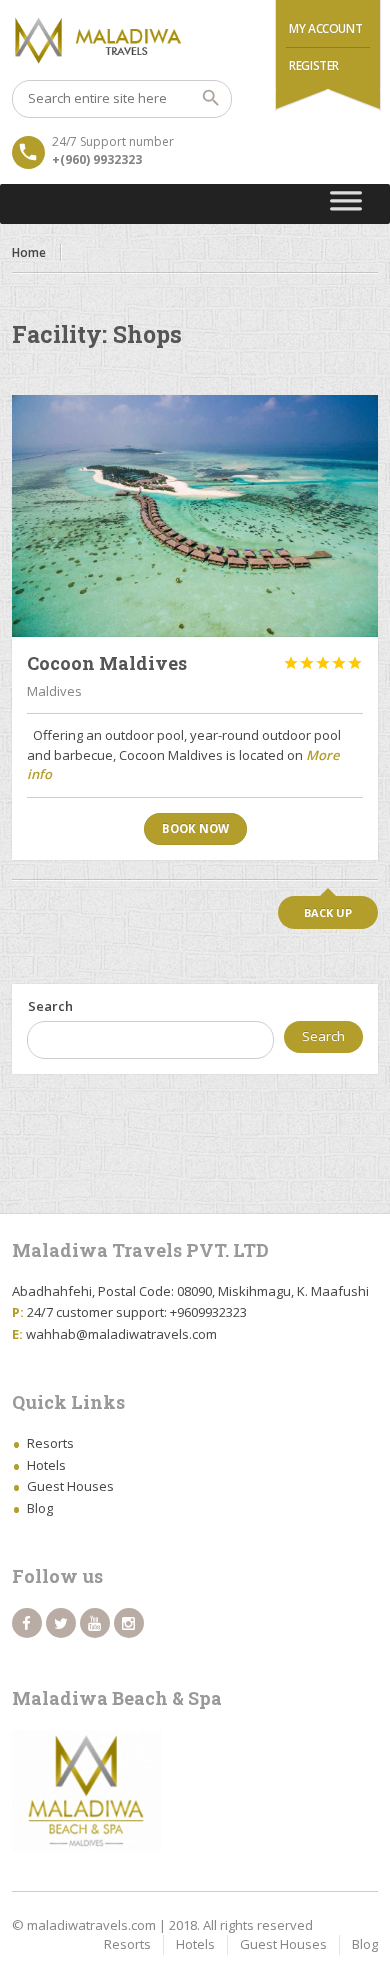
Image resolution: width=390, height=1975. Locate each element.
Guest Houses (70, 1486)
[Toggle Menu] (346, 204)
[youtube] (95, 1623)
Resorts (50, 1443)
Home (29, 252)
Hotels (46, 1465)
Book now (195, 828)
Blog (40, 1508)
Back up (328, 912)
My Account (325, 28)
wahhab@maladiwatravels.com (121, 1334)
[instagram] (129, 1623)
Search (50, 1006)
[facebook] (27, 1623)
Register (314, 65)
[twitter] (61, 1623)
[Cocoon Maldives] (195, 516)
